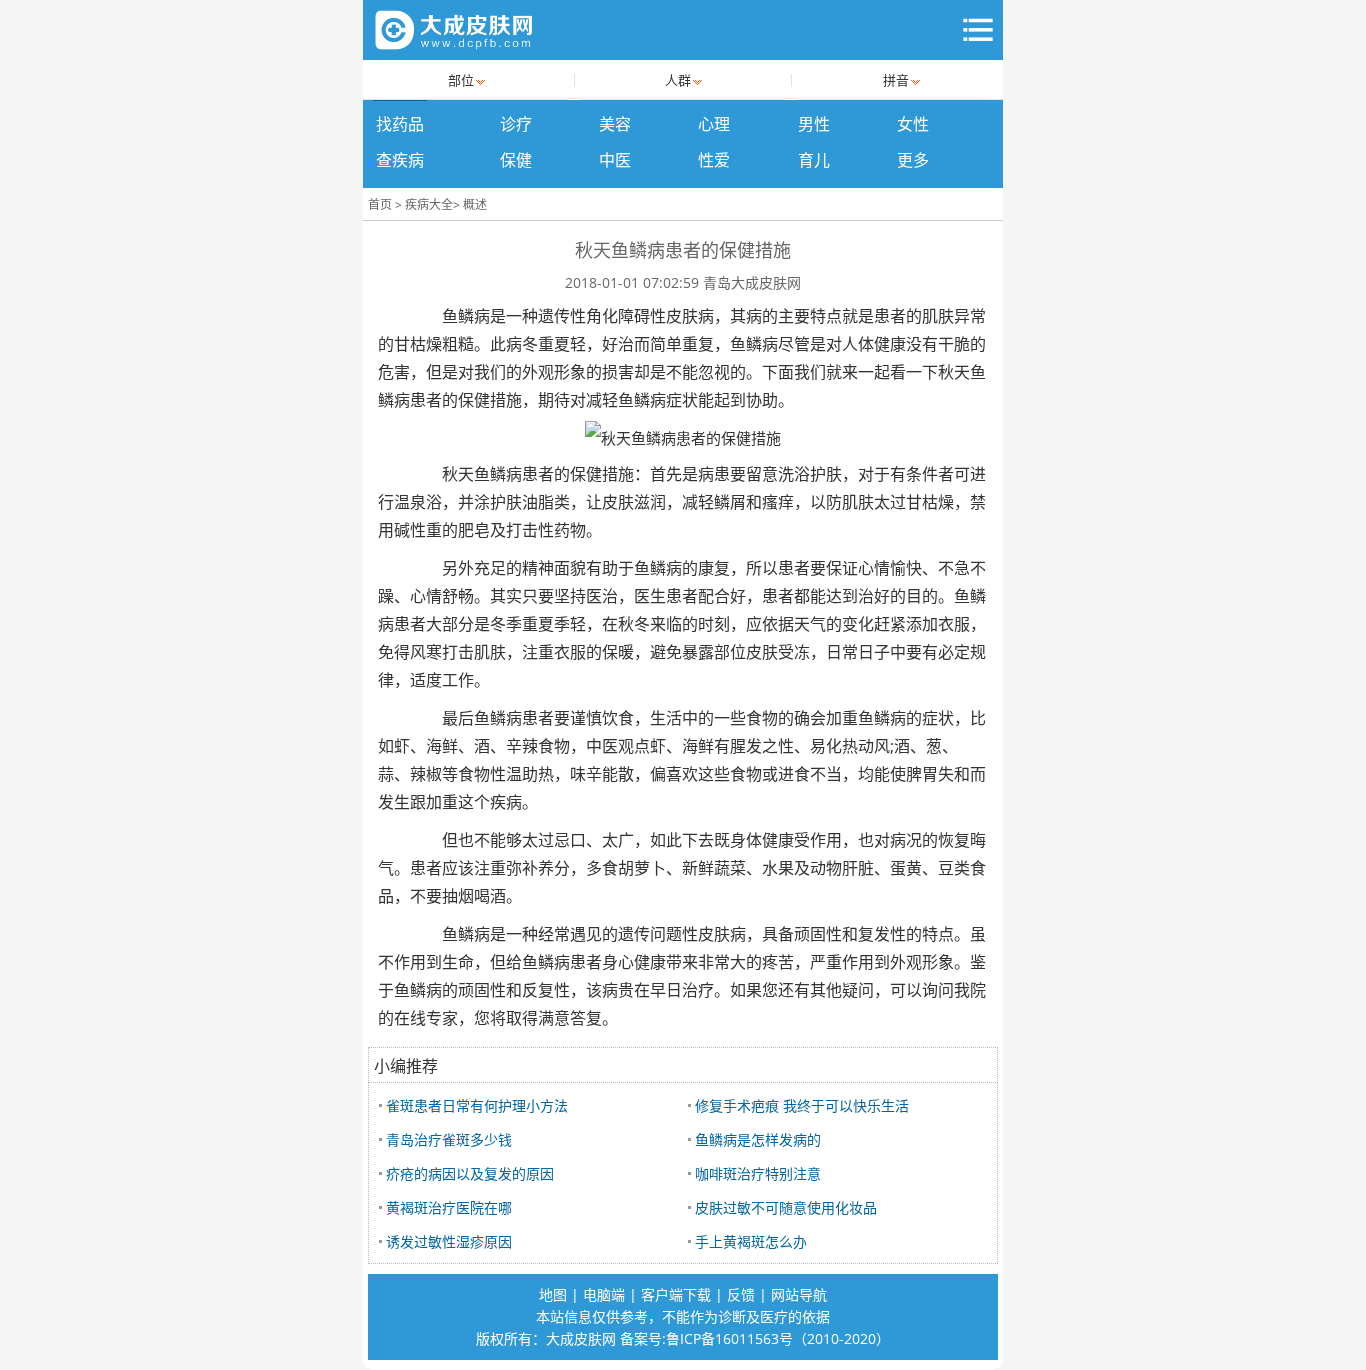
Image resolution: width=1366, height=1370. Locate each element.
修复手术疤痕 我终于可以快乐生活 (802, 1105)
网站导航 (799, 1294)
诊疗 (516, 124)
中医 (615, 160)
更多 (913, 160)
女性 (913, 124)
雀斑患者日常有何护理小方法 (477, 1105)
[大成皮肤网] (454, 30)
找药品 (400, 124)
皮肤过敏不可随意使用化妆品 (786, 1207)
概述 (475, 204)
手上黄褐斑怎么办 (751, 1241)
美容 (615, 124)
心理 (714, 124)
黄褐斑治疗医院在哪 (449, 1207)
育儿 (814, 160)
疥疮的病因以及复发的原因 (470, 1173)
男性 (814, 124)
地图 (553, 1294)
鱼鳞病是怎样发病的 (758, 1139)
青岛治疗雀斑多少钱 (449, 1139)
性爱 (714, 160)
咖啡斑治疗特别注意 (758, 1173)
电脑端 (604, 1294)
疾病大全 (429, 204)
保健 (516, 160)
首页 (380, 204)
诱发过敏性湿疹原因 (449, 1241)
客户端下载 (676, 1294)
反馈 (741, 1294)
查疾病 (400, 160)
